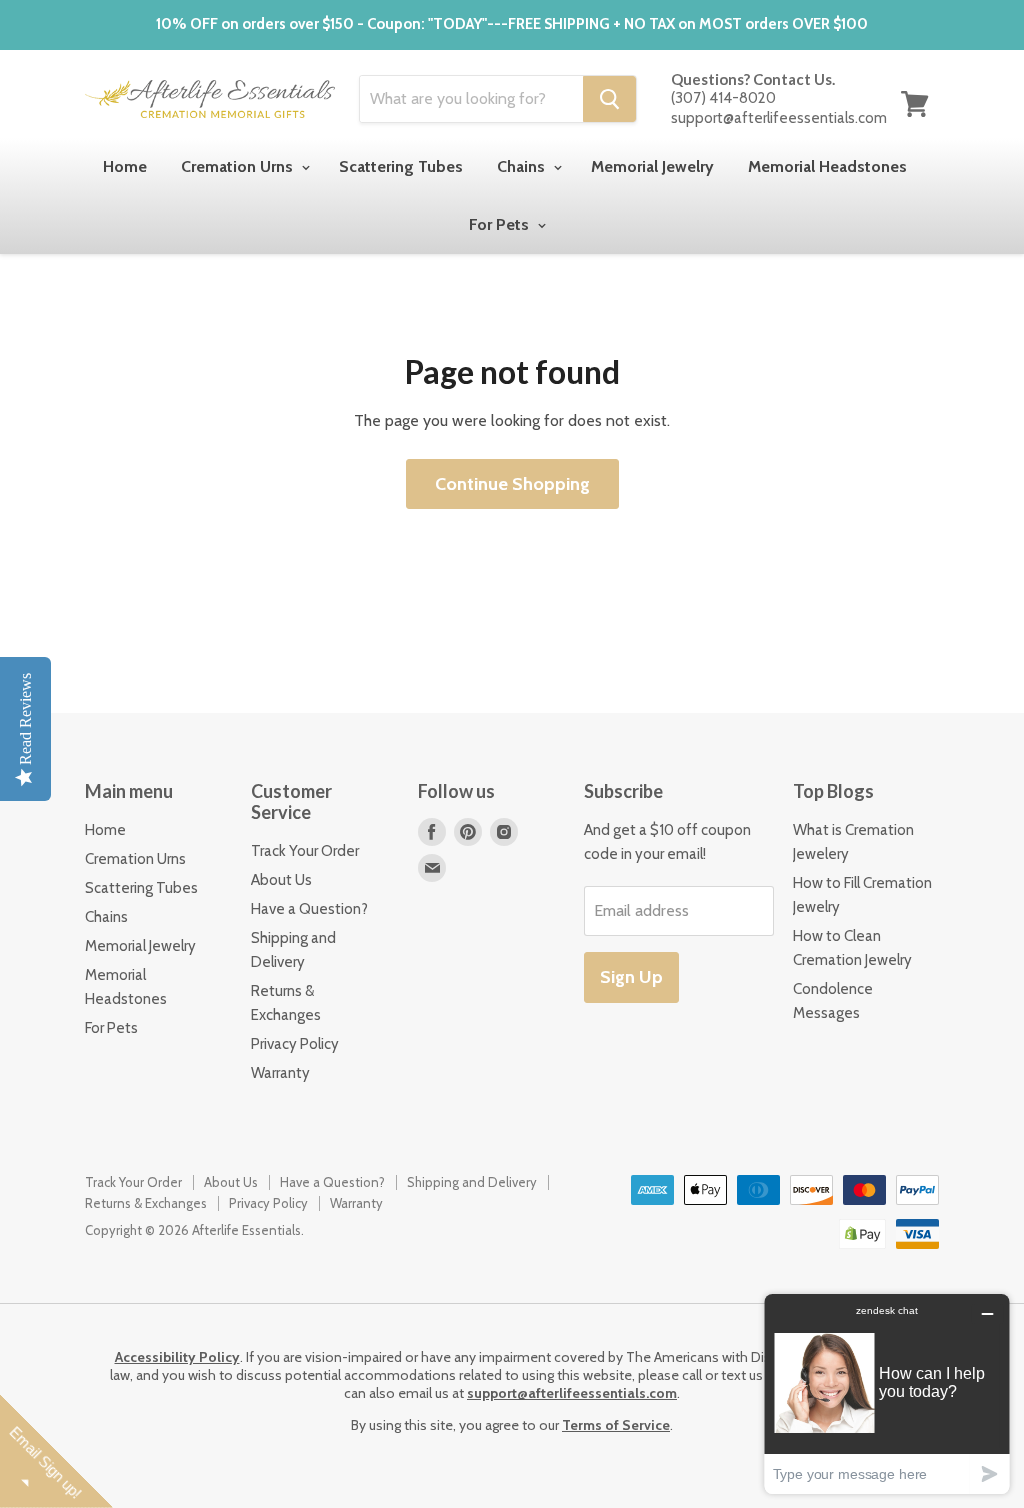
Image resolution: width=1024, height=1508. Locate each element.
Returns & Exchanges (146, 1203)
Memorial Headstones (827, 166)
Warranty (280, 1073)
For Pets (501, 224)
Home (125, 166)
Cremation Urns (239, 166)
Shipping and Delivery (472, 1182)
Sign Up (631, 977)
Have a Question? (309, 909)
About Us (281, 880)
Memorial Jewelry (652, 166)
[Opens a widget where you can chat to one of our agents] (887, 1393)
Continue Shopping (512, 484)
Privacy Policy (295, 1044)
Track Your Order (305, 851)
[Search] (609, 99)
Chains (523, 166)
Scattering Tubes (401, 166)
